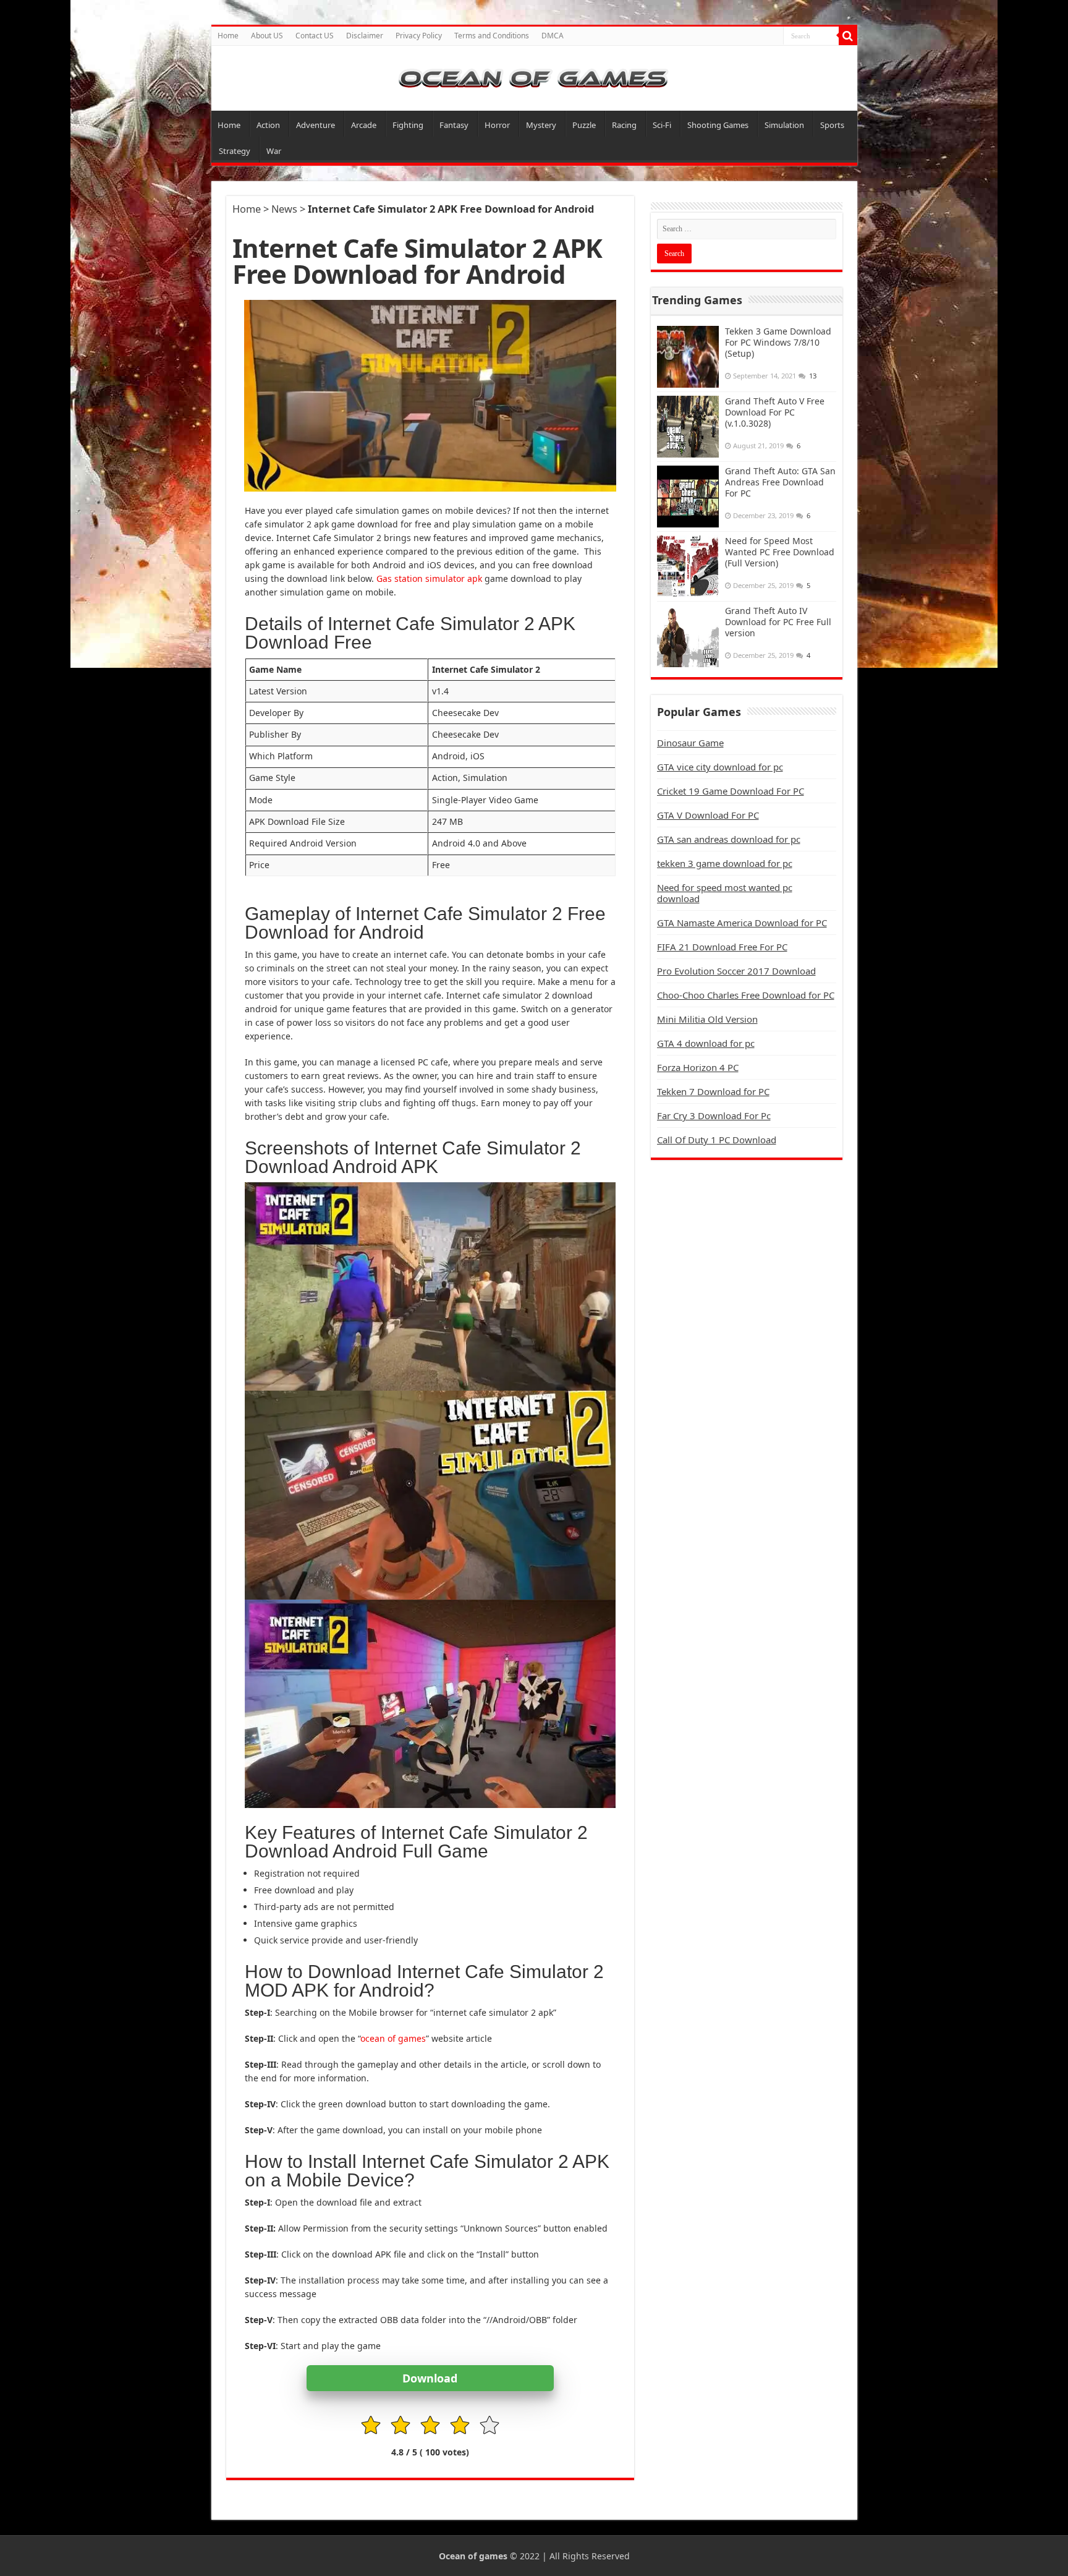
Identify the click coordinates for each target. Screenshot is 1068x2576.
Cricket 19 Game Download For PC (731, 791)
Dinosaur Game (690, 743)
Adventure (316, 125)
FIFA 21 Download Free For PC (722, 947)
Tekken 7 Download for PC (713, 1091)
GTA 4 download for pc (706, 1043)
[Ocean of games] (534, 78)
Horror (497, 125)
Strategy (235, 151)
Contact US (315, 36)
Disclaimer (365, 36)
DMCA (553, 36)
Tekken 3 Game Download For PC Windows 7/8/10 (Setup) (778, 342)
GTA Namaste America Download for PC (742, 923)
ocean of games (393, 2038)
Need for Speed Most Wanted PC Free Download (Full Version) (780, 552)
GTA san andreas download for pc (729, 839)
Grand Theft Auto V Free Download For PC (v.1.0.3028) (775, 412)
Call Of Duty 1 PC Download (717, 1140)
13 (813, 376)
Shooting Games (718, 125)
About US (267, 36)
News (284, 209)
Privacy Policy (419, 36)
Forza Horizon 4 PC (698, 1067)
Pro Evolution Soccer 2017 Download (736, 971)
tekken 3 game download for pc (725, 863)
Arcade (364, 125)
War (274, 151)
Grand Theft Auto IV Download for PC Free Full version (778, 622)
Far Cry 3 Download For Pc (714, 1115)
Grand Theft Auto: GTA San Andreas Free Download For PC (780, 482)
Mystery (541, 125)
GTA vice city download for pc (720, 767)
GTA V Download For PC (708, 815)
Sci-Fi (662, 125)
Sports (832, 125)
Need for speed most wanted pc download (725, 893)
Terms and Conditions (492, 36)
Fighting (408, 125)
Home (228, 36)
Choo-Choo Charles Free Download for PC (746, 995)
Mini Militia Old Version (707, 1019)
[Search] (848, 36)
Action (268, 125)
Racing (624, 125)
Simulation (784, 125)
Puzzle (584, 125)
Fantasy (454, 125)
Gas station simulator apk (429, 578)
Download (430, 2378)
